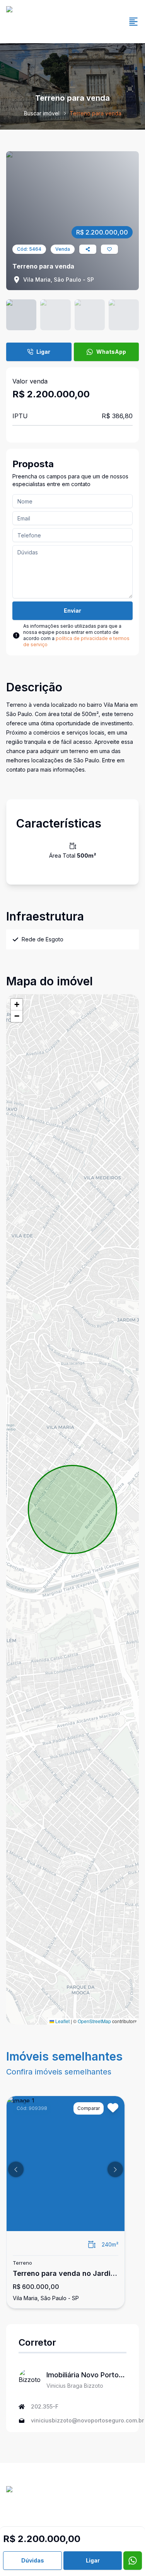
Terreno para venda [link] (96, 113)
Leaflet (62, 2021)
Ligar (43, 352)
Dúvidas (33, 2560)
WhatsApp (111, 352)
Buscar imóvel (42, 113)
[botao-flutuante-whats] (133, 2561)
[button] (17, 1005)
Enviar (72, 611)
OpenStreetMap (94, 2021)
